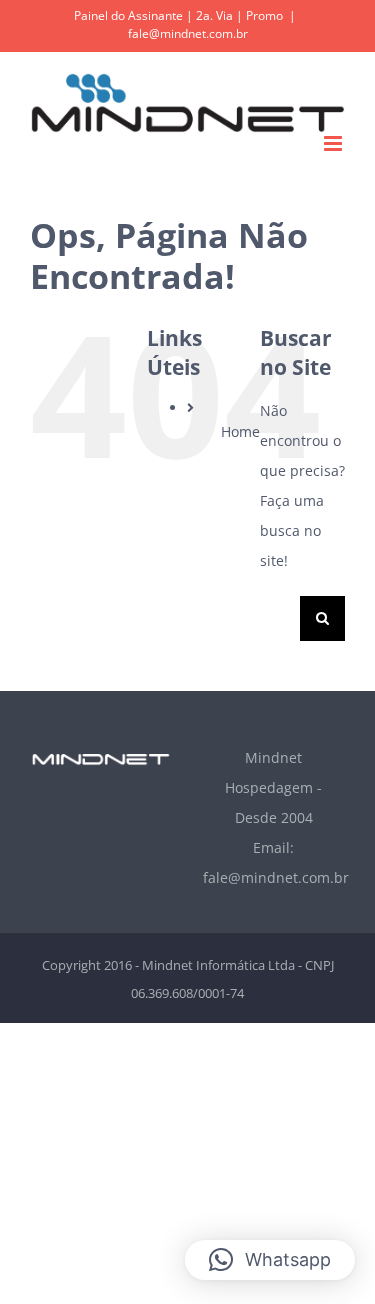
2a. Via (214, 15)
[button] (270, 1260)
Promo (264, 15)
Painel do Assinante (128, 15)
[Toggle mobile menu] (334, 143)
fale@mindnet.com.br (188, 33)
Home (240, 431)
